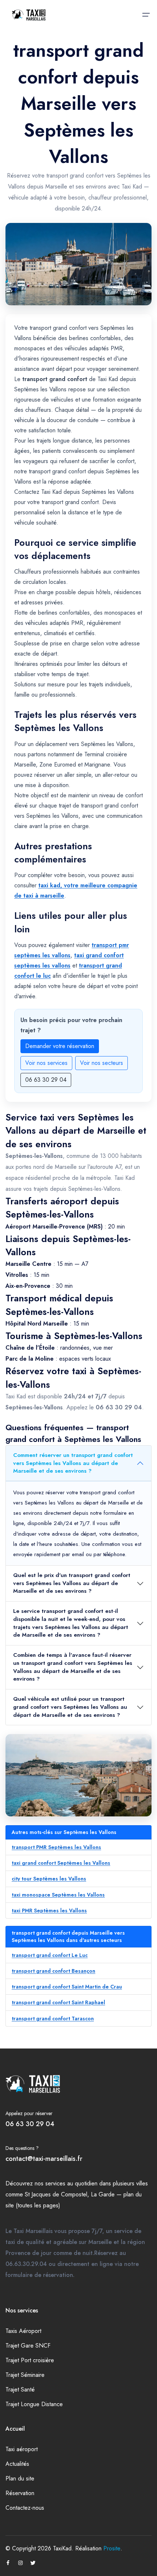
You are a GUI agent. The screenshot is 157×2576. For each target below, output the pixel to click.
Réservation (20, 2493)
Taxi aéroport (22, 2449)
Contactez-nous (25, 2508)
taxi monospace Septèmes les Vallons (58, 1895)
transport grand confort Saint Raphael (58, 2002)
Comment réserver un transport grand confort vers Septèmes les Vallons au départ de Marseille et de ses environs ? (73, 1463)
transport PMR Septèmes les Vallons (56, 1847)
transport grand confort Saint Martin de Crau (67, 1987)
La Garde (103, 2194)
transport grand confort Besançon (53, 1971)
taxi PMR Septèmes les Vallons (49, 1910)
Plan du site (20, 2478)
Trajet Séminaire (25, 2375)
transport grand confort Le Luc (50, 1955)
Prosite (112, 2548)
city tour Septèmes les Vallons (49, 1879)
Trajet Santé (20, 2389)
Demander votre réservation (60, 1046)
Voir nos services (46, 1063)
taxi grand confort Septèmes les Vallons (61, 1863)
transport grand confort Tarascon (53, 2018)
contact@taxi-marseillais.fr (44, 2159)
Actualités (17, 2464)
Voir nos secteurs (102, 1063)
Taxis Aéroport (23, 2331)
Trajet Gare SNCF (28, 2346)
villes (142, 2183)
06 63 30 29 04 (46, 1080)
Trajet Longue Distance (34, 2404)
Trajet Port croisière (30, 2360)
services (55, 2183)
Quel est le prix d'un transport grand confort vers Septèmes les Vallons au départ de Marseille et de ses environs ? (72, 1583)
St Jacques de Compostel (56, 2194)
